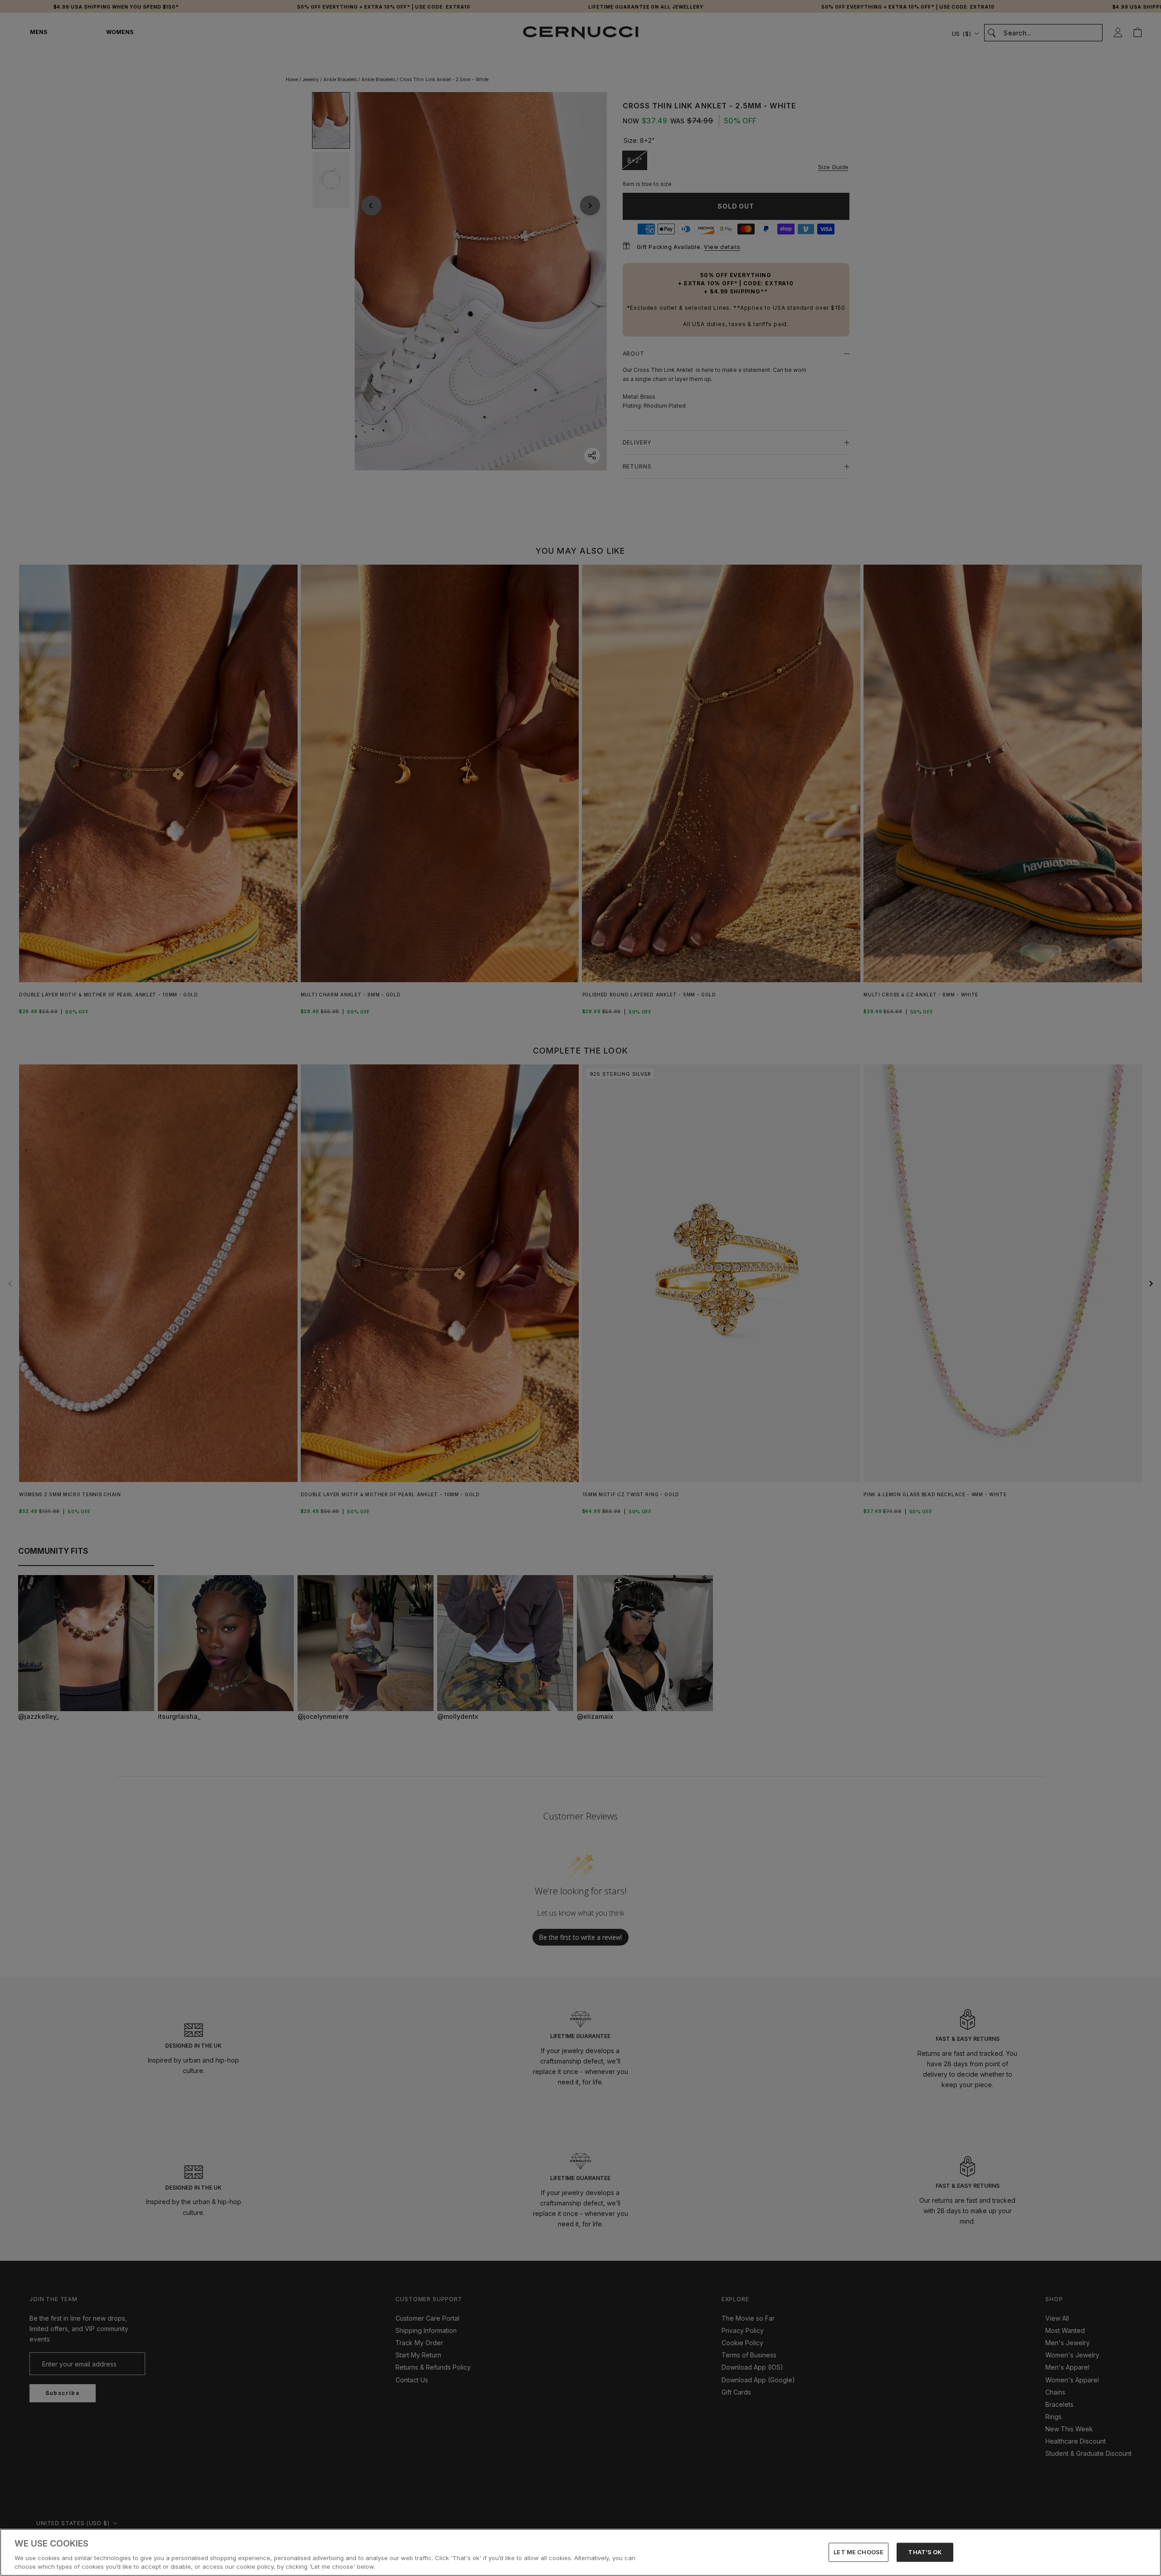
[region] (580, 2552)
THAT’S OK (925, 2552)
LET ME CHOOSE (859, 2552)
